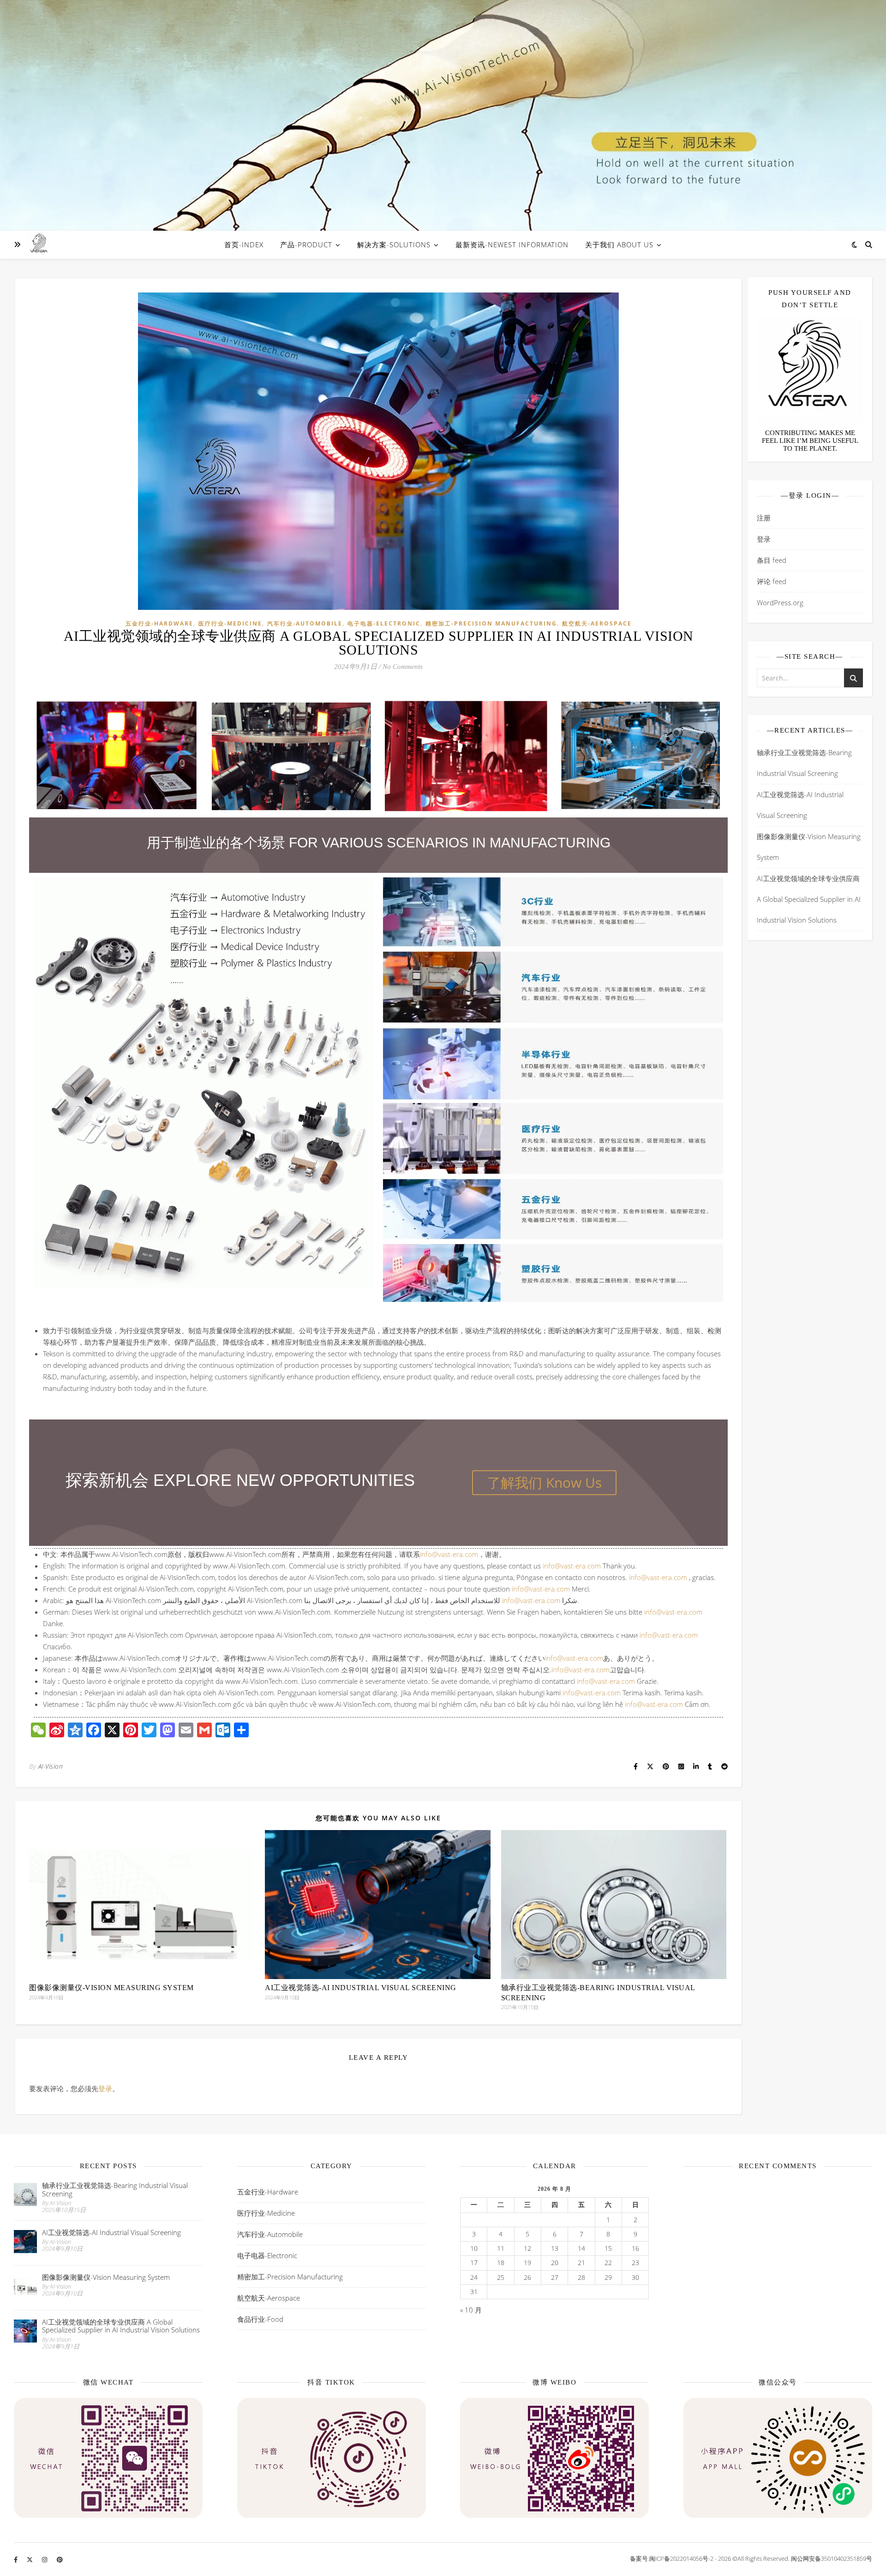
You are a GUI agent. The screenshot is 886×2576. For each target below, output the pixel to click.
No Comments (403, 667)
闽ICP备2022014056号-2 (681, 2558)
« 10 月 (471, 2310)
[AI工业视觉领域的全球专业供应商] (39, 244)
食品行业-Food (260, 2319)
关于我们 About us (619, 244)
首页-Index (244, 244)
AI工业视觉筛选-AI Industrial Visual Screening (361, 1988)
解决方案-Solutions (394, 244)
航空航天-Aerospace (597, 623)
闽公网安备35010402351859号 (832, 2558)
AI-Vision (51, 1766)
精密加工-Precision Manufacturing (491, 623)
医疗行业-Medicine (230, 623)
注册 (764, 518)
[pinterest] (60, 2559)
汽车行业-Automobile (305, 623)
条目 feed (772, 560)
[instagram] (45, 2559)
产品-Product (306, 244)
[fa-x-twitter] (30, 2559)
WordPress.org (780, 602)
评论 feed (772, 581)
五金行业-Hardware (159, 623)
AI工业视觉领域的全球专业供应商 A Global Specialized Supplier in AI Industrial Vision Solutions (809, 899)
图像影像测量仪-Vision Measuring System (111, 1988)
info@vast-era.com (449, 1554)
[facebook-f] (16, 2559)
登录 (105, 2088)
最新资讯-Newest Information (512, 244)
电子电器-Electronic (384, 623)
